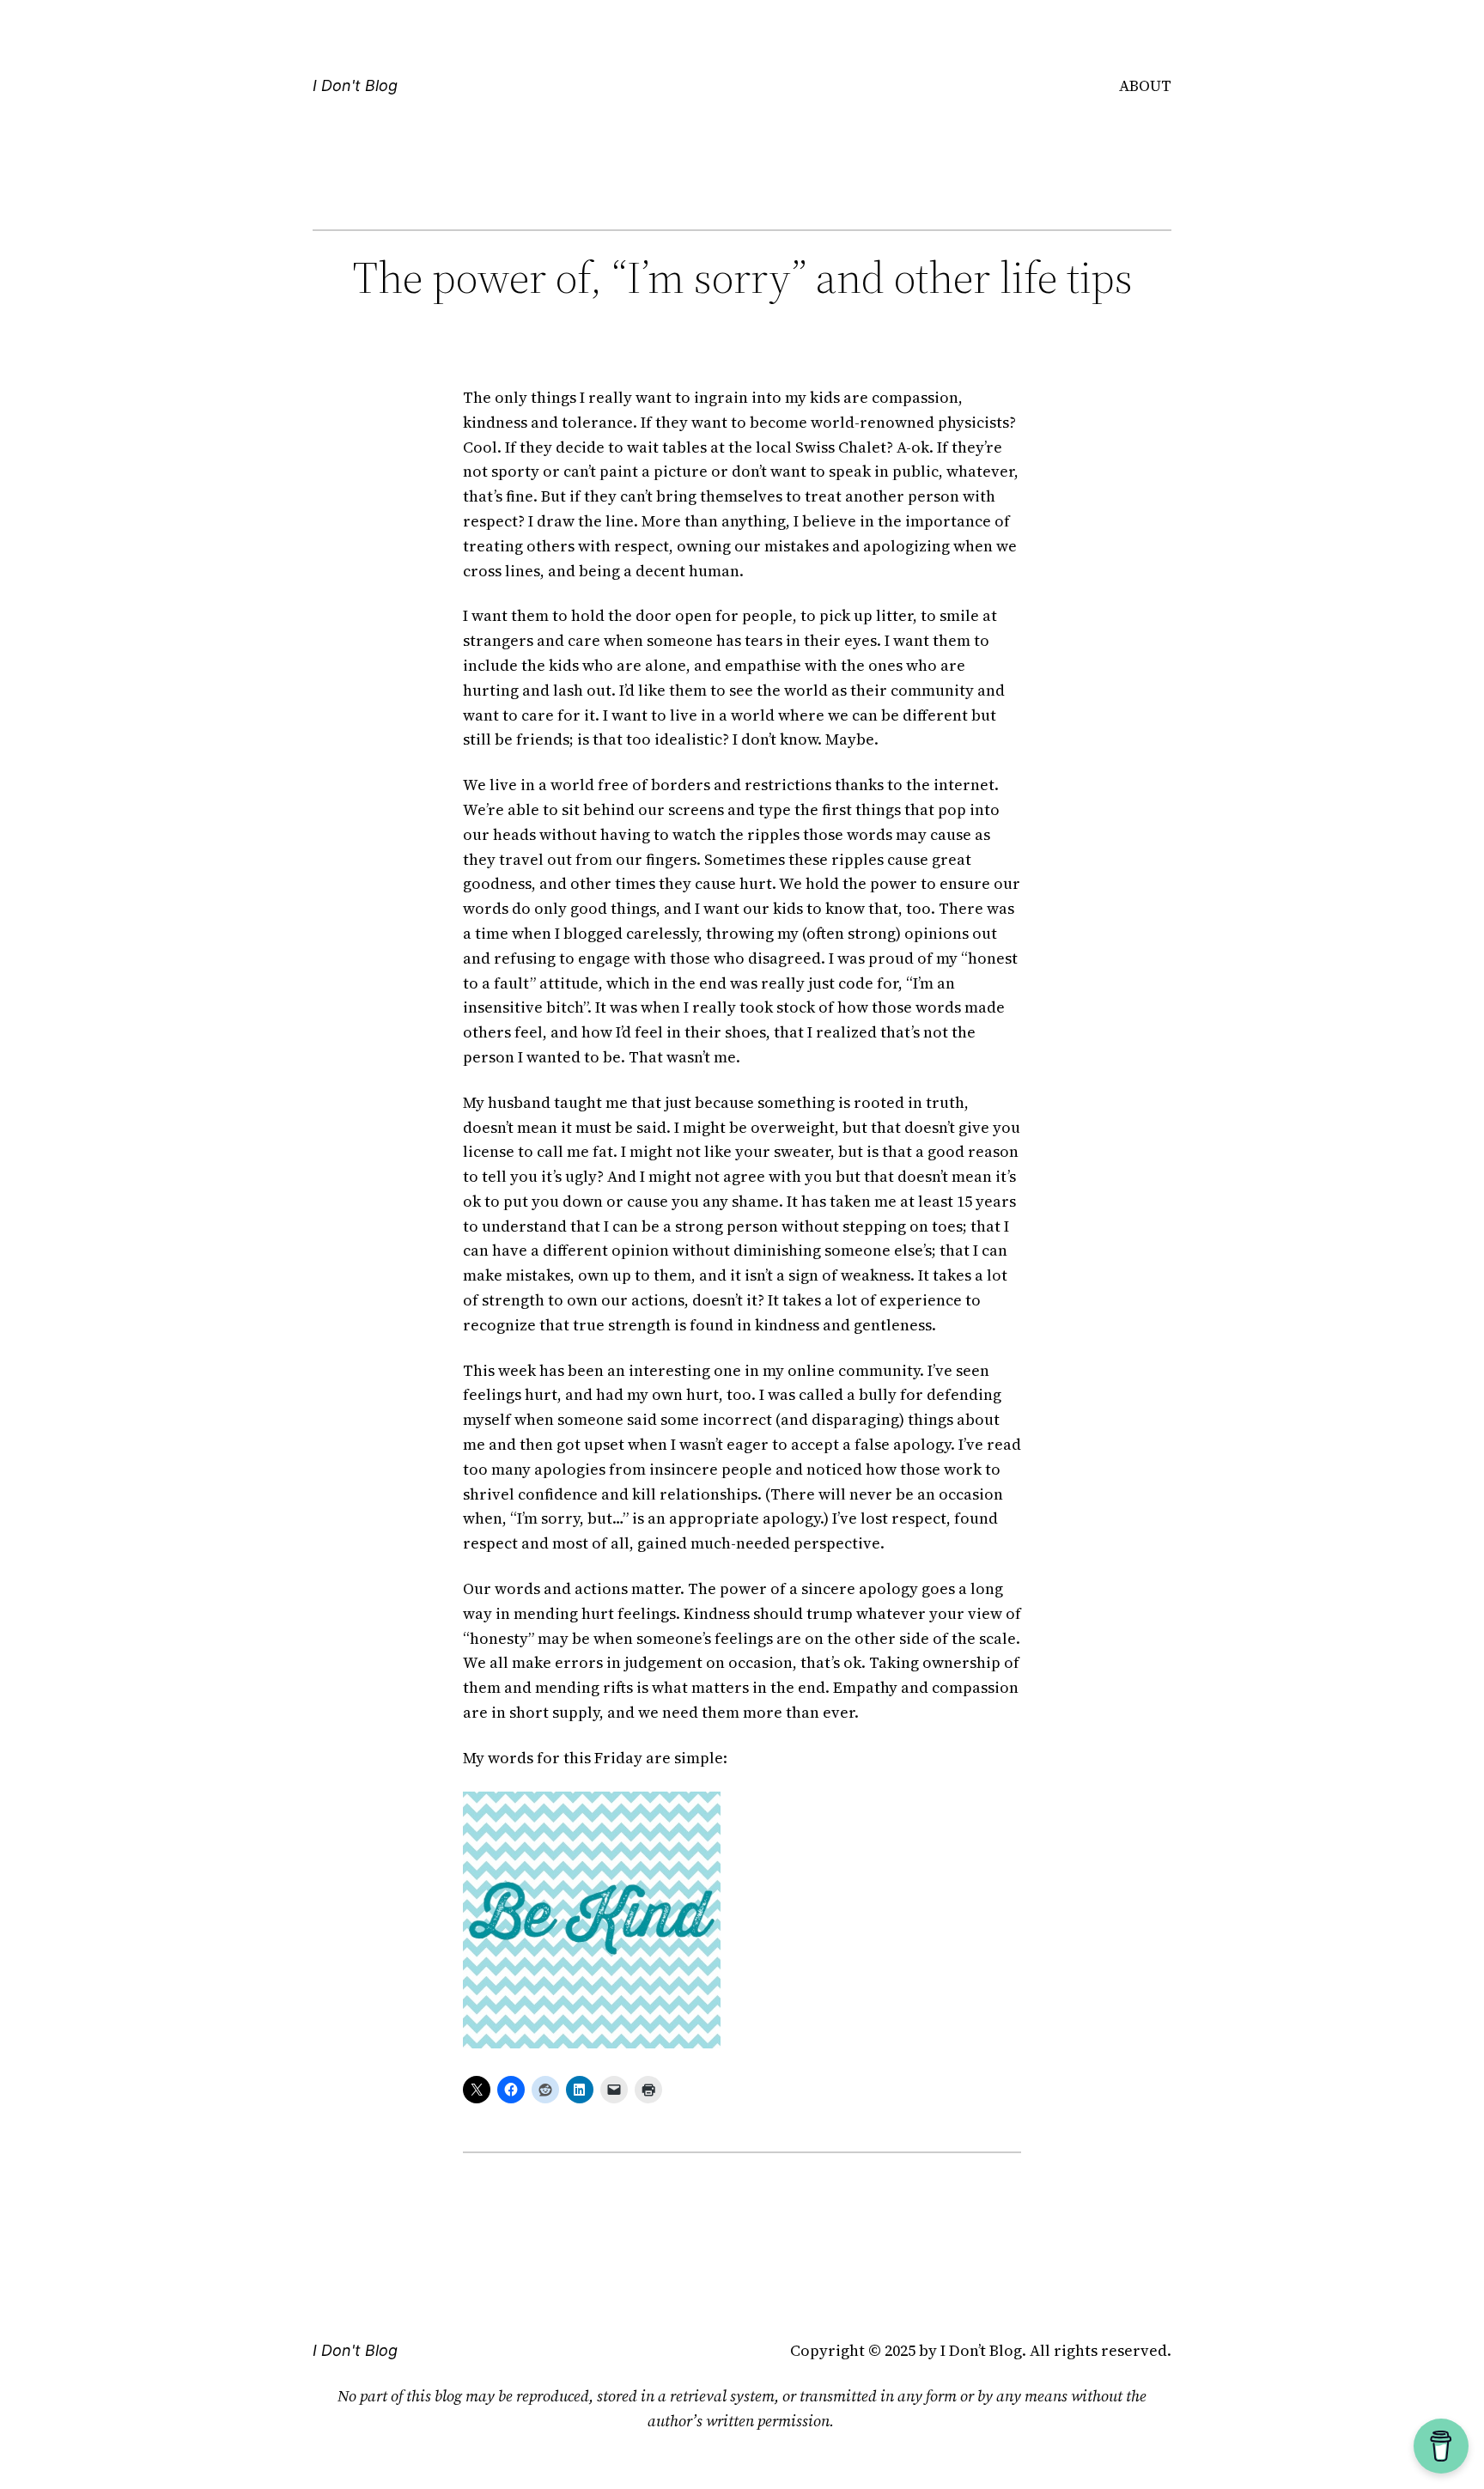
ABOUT (1145, 85)
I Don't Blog (355, 85)
